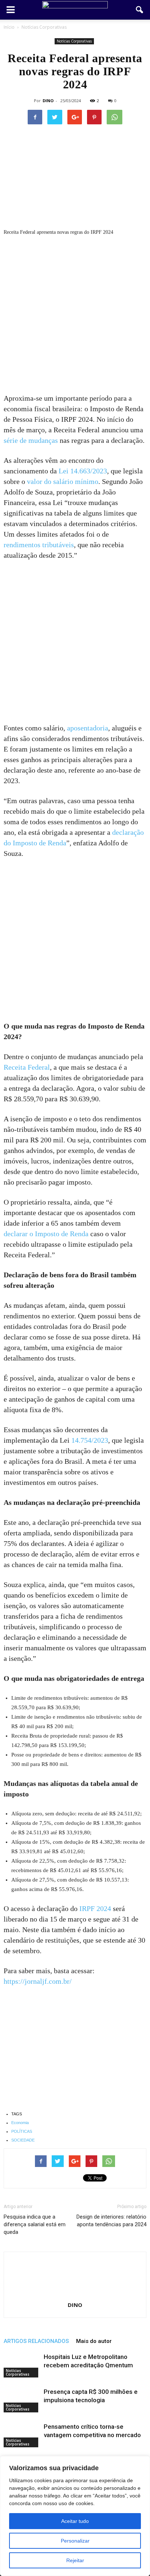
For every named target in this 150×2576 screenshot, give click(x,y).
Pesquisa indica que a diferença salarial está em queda (35, 2224)
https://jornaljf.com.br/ (38, 1981)
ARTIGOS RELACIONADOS (36, 2341)
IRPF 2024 (95, 1908)
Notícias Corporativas (74, 41)
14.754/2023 (90, 1440)
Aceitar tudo (75, 2521)
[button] (140, 10)
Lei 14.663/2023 (83, 471)
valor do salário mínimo (63, 481)
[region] (75, 2516)
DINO (48, 101)
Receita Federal (27, 1067)
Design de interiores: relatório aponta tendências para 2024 (111, 2221)
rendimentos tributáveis (39, 545)
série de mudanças (31, 440)
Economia (20, 2123)
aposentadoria (88, 728)
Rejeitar (75, 2560)
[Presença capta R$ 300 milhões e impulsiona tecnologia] (22, 2400)
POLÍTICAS (22, 2131)
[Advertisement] (75, 315)
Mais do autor (94, 2341)
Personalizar (75, 2541)
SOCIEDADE (23, 2140)
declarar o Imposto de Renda (46, 1234)
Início (9, 27)
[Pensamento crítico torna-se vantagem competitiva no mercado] (22, 2435)
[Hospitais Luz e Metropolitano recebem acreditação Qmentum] (22, 2365)
